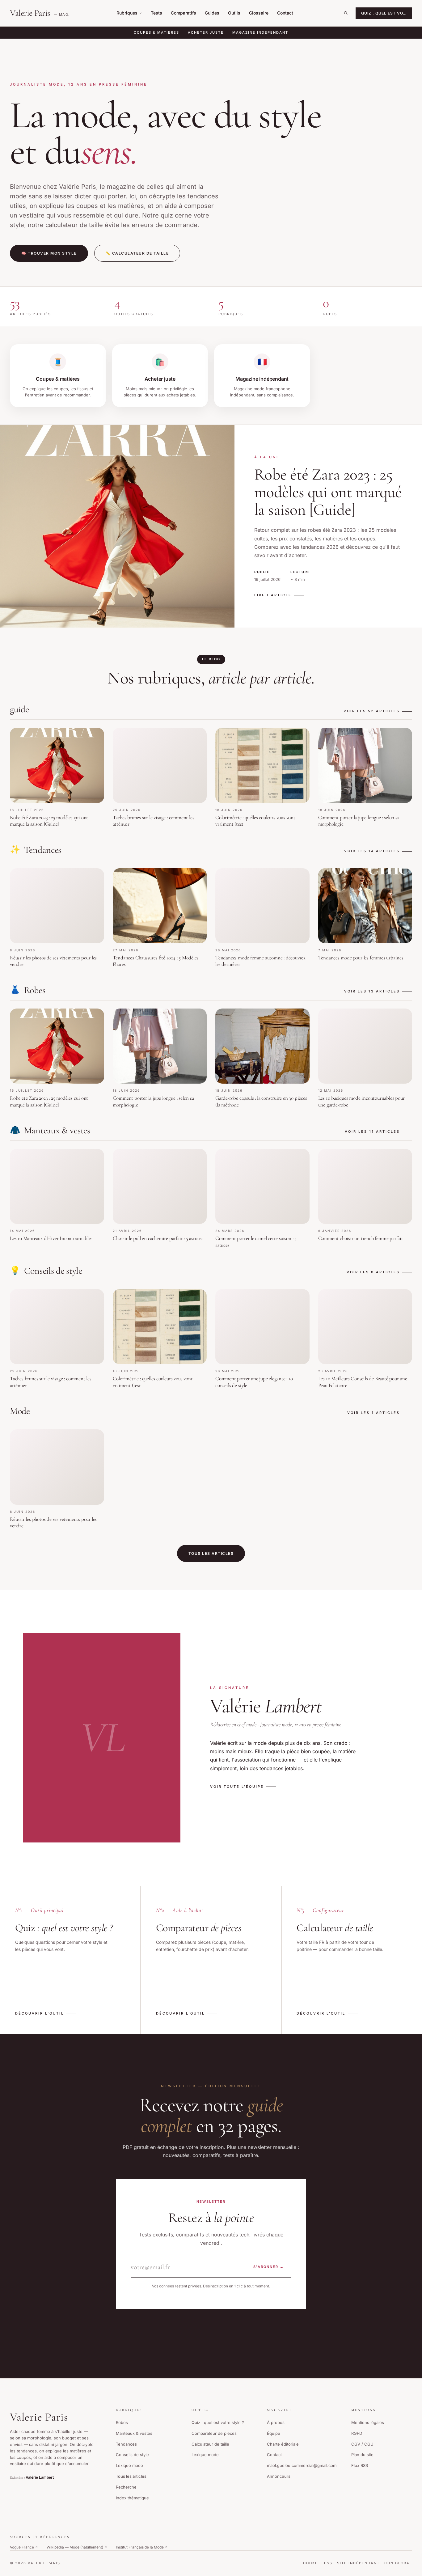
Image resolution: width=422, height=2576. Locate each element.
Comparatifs (184, 13)
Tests (156, 13)
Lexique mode (129, 2465)
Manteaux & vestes (134, 2433)
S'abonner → (269, 2267)
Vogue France (24, 2547)
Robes (122, 2422)
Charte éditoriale (283, 2444)
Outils (234, 13)
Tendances (126, 2444)
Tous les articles (211, 1553)
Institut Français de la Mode (142, 2547)
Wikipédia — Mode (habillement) (77, 2547)
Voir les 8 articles (373, 1272)
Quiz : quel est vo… (384, 13)
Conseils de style (132, 2455)
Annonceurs (279, 2476)
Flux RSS (360, 2465)
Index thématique (132, 2498)
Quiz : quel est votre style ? (218, 2422)
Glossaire (259, 13)
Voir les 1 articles (373, 1413)
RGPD (357, 2433)
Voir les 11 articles (372, 1131)
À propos (276, 2422)
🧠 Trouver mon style (49, 253)
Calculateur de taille (210, 2444)
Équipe (274, 2433)
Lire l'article (273, 595)
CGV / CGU (362, 2444)
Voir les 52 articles (372, 711)
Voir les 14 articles (372, 851)
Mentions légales (368, 2422)
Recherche (126, 2487)
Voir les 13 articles (372, 991)
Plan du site (362, 2455)
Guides (212, 13)
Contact (285, 13)
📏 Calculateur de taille (137, 253)
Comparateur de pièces (214, 2433)
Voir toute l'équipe (237, 1787)
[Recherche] (346, 13)
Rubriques (127, 13)
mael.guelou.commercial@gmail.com (302, 2465)
